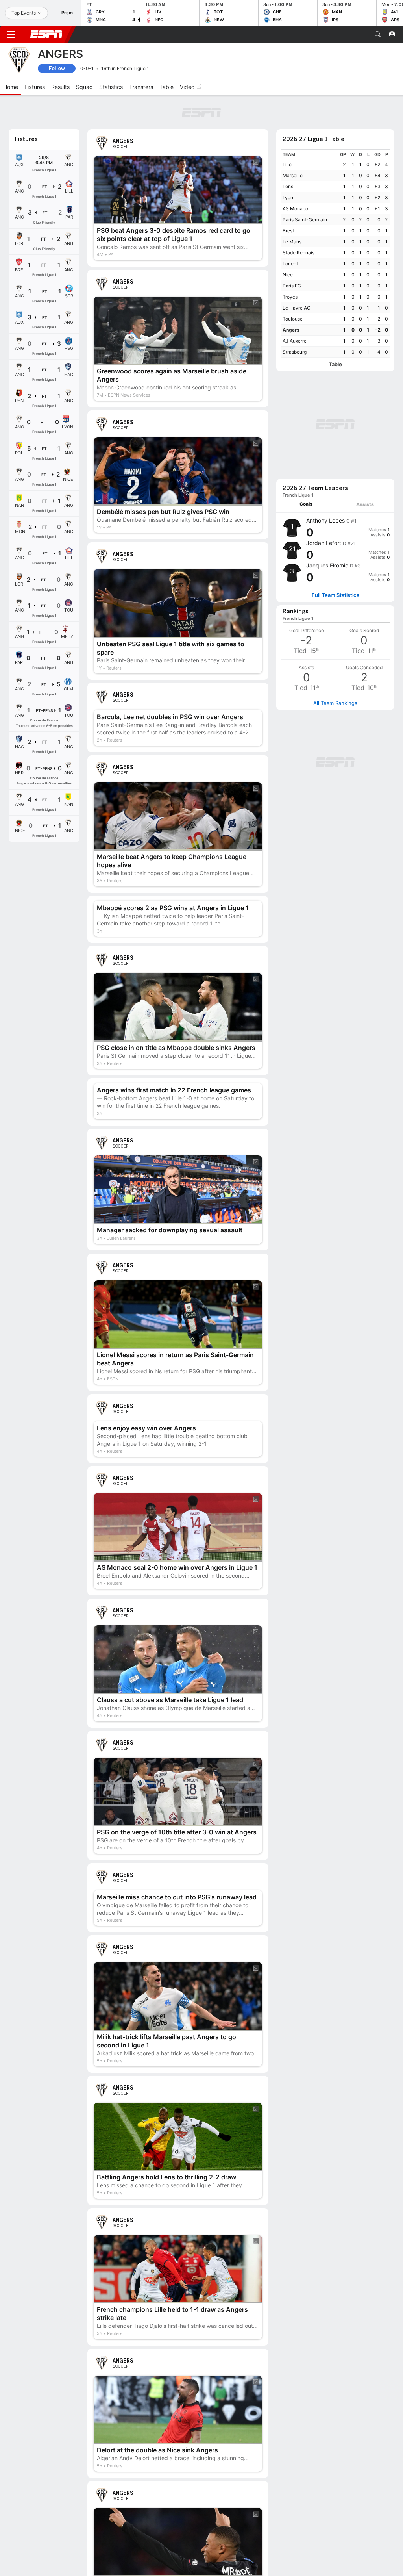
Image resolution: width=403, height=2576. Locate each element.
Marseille (293, 175)
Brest (288, 231)
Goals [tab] (306, 504)
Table (335, 364)
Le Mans (292, 242)
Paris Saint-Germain (305, 220)
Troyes (290, 297)
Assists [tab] (365, 504)
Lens (288, 186)
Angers (291, 330)
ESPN (46, 34)
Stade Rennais (299, 253)
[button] (378, 34)
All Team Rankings (335, 703)
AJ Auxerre (295, 341)
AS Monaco (295, 209)
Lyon (288, 198)
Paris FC (292, 286)
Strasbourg (295, 352)
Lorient (290, 264)
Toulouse (293, 319)
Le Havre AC (297, 308)
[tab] (306, 504)
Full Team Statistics (336, 595)
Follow (57, 68)
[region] (335, 253)
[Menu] (11, 34)
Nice (288, 275)
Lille (287, 164)
